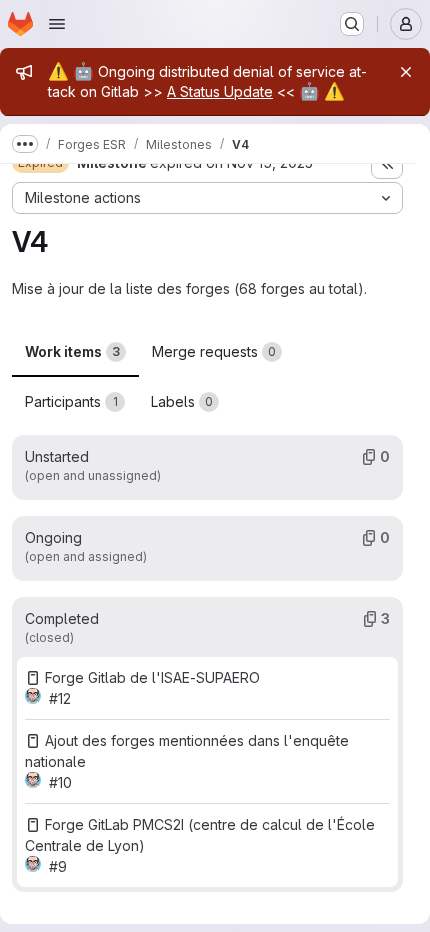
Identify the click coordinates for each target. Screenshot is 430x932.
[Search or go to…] (352, 24)
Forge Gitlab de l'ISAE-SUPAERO (152, 677)
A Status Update (220, 91)
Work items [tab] (72, 351)
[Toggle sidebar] (387, 163)
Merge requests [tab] (214, 351)
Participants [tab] (71, 401)
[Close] (406, 72)
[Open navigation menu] (57, 24)
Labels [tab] (182, 401)
